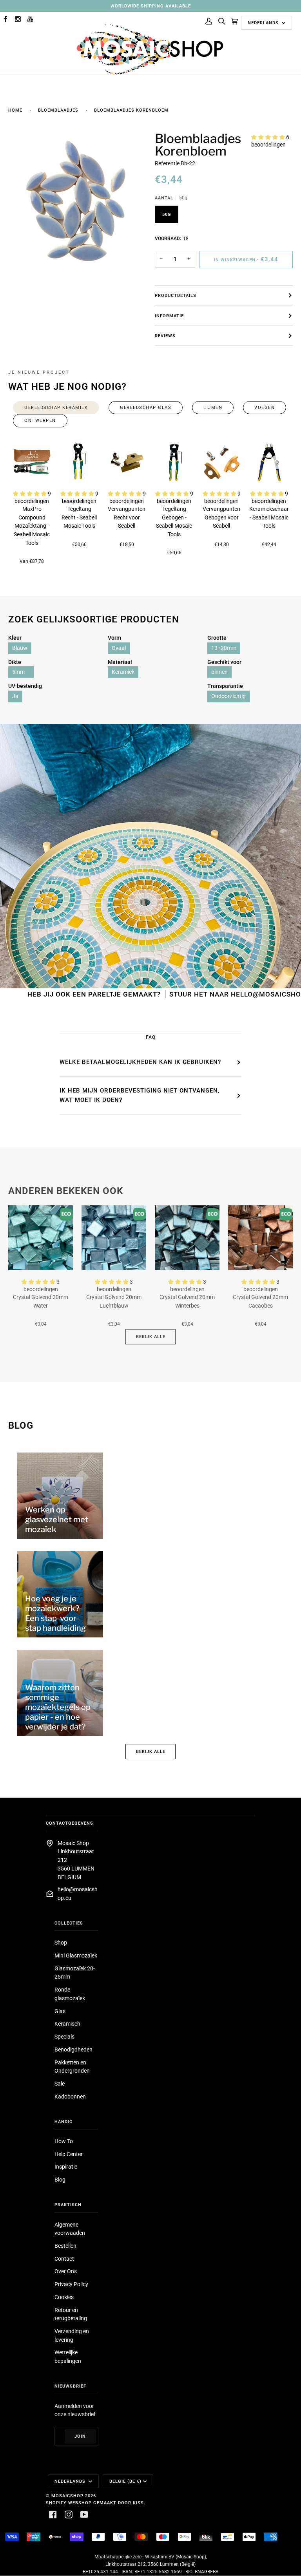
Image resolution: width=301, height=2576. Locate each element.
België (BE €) (125, 2481)
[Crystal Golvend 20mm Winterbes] (187, 1238)
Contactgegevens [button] (70, 1823)
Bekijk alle (151, 1337)
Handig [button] (64, 2122)
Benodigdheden (73, 2050)
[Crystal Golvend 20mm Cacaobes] (260, 1238)
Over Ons (66, 2271)
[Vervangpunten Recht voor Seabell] (127, 462)
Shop (61, 1943)
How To (64, 2141)
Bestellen (65, 2246)
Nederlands (264, 23)
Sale (60, 2084)
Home (15, 110)
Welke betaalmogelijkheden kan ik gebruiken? (140, 1062)
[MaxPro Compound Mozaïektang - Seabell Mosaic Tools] (32, 462)
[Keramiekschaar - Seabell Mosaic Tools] (269, 462)
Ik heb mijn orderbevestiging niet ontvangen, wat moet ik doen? (140, 1095)
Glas (60, 2011)
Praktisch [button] (68, 2205)
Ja (15, 696)
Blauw (20, 648)
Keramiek (123, 672)
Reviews (165, 336)
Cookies (64, 2297)
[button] (269, 137)
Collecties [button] (69, 1923)
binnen (219, 672)
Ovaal (119, 648)
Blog (60, 2180)
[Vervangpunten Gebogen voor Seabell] (222, 462)
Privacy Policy (71, 2284)
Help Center (69, 2154)
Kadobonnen (70, 2097)
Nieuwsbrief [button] (70, 2386)
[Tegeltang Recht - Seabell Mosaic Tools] (79, 462)
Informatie (169, 316)
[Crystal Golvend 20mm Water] (41, 1238)
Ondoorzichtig (228, 696)
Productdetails (176, 295)
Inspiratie (66, 2167)
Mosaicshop (67, 2496)
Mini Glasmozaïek (76, 1956)
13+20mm (224, 648)
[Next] (277, 462)
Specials (64, 2037)
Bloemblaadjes (58, 110)
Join (80, 2436)
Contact (64, 2259)
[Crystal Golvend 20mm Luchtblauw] (114, 1238)
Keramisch (67, 2024)
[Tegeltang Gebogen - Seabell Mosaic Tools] (174, 462)
